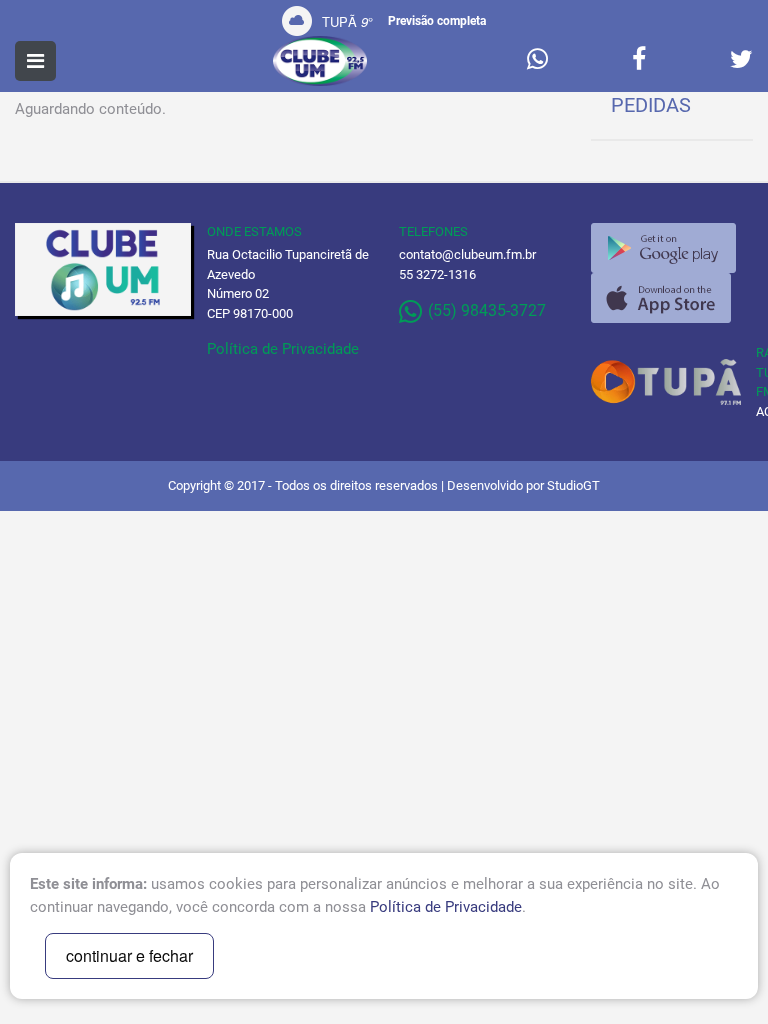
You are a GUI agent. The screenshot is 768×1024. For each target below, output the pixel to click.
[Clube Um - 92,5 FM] (320, 61)
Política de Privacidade (283, 349)
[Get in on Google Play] (663, 248)
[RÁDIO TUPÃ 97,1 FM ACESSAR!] (672, 382)
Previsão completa (437, 21)
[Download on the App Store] (661, 298)
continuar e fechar (129, 955)
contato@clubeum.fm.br (467, 254)
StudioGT (573, 485)
